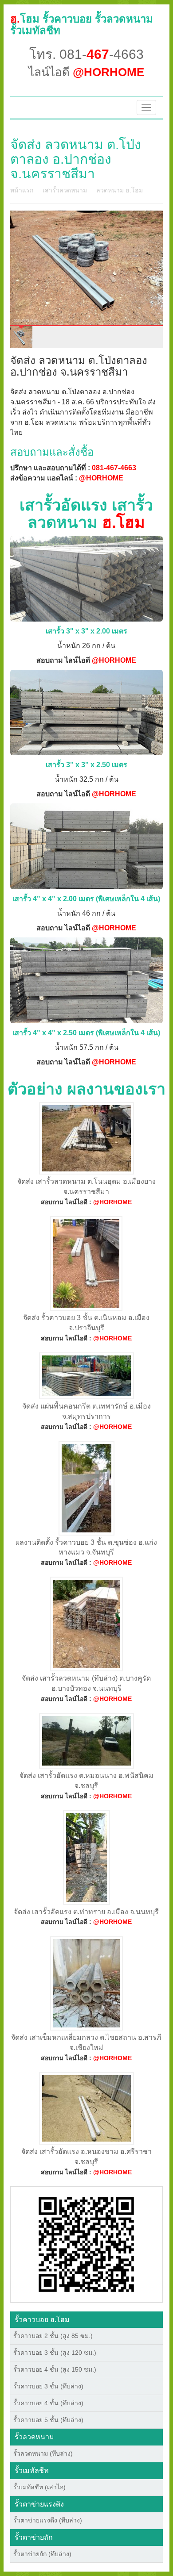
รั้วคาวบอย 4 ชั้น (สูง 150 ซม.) (55, 2369)
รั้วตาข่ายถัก (34, 2537)
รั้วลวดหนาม (34, 2437)
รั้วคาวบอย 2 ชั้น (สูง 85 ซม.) (53, 2336)
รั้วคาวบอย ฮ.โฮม (42, 2320)
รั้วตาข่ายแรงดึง (39, 2504)
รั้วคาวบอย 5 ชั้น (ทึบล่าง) (48, 2420)
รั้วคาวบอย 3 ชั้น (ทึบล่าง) (48, 2386)
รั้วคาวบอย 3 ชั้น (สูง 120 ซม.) (55, 2353)
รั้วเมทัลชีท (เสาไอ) (39, 2487)
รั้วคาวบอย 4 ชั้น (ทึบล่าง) (48, 2403)
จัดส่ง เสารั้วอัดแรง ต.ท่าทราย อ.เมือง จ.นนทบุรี (86, 1912)
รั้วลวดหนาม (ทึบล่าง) (43, 2453)
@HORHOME (101, 478)
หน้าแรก (22, 190)
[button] (86, 2244)
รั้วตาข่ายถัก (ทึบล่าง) (42, 2554)
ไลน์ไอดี (86, 72)
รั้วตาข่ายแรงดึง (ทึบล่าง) (48, 2520)
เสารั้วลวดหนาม (65, 190)
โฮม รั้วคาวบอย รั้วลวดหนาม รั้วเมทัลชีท (82, 25)
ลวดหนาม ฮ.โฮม (120, 190)
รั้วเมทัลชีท (32, 2470)
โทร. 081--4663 (86, 54)
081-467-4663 (114, 468)
